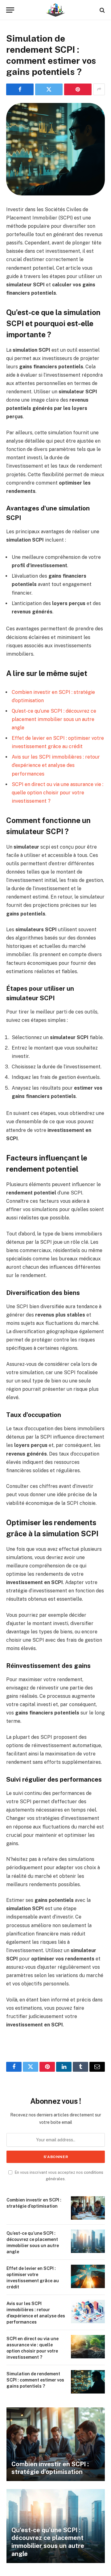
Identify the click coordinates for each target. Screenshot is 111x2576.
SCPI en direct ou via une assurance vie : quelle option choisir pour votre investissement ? (58, 793)
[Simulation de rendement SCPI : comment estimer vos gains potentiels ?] (55, 149)
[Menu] (10, 10)
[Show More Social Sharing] (99, 89)
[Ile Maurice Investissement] (55, 10)
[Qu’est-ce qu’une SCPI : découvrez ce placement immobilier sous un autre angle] (88, 2241)
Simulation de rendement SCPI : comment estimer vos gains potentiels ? (35, 2380)
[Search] (102, 10)
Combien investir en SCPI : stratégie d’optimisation (50, 2468)
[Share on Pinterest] (78, 89)
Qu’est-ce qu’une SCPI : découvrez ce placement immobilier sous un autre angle (54, 719)
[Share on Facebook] (20, 89)
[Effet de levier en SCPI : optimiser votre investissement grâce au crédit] (88, 2276)
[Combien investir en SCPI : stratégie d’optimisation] (88, 2208)
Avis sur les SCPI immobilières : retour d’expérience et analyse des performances (56, 765)
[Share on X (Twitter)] (49, 89)
